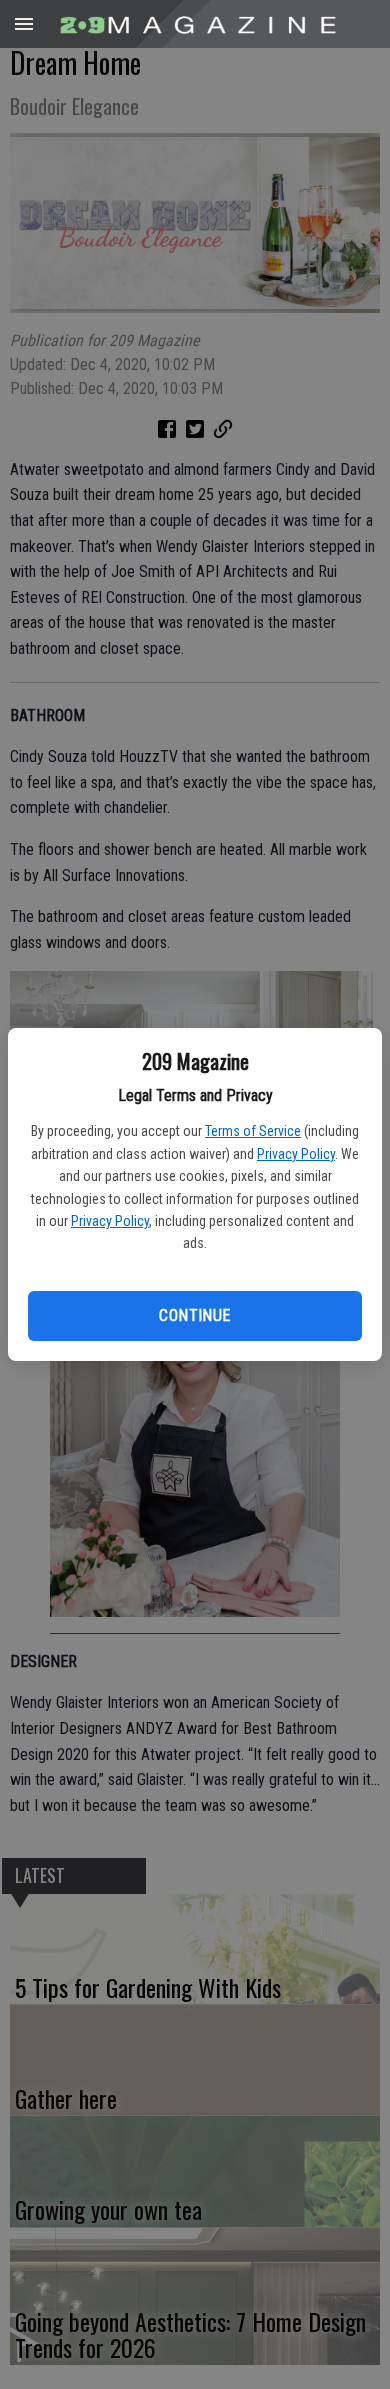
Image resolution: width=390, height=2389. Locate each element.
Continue (194, 1315)
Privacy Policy (296, 1154)
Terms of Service (253, 1131)
